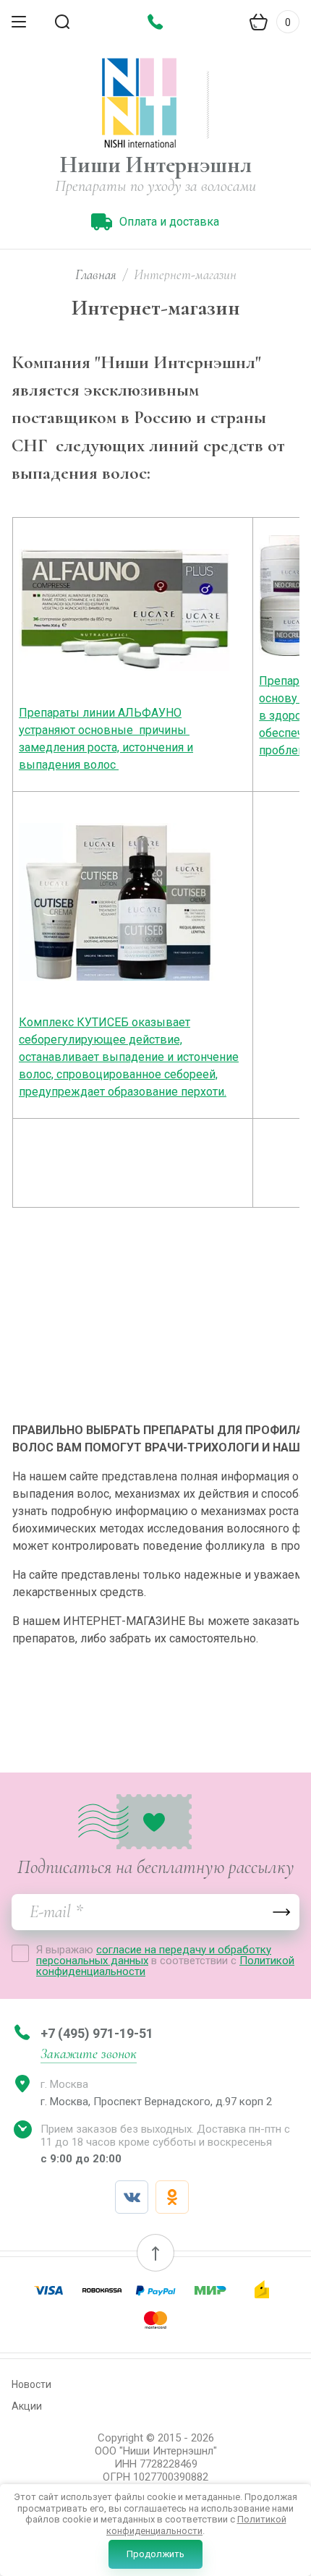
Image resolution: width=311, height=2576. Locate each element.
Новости (31, 2384)
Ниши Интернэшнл (156, 165)
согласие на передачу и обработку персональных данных (154, 1955)
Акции (27, 2406)
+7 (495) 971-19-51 (97, 2033)
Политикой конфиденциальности (196, 2525)
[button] (155, 2253)
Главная (96, 274)
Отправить (281, 1912)
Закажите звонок (89, 2054)
